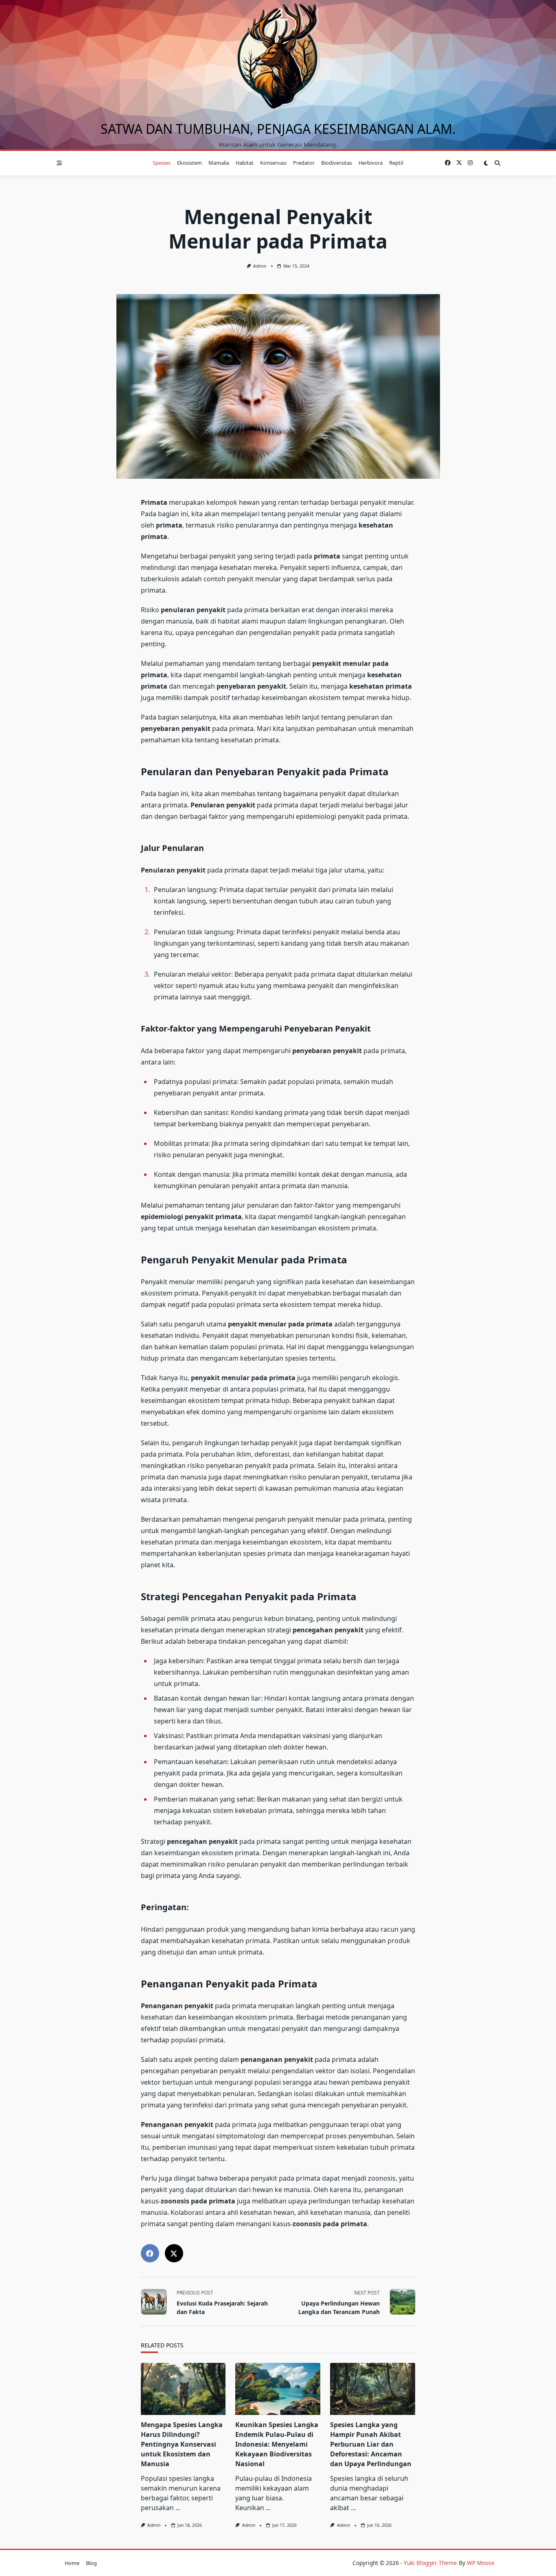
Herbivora (371, 163)
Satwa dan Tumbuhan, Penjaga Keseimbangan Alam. (278, 129)
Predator (304, 163)
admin (260, 266)
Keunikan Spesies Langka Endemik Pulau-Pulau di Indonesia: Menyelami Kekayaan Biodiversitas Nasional (277, 2444)
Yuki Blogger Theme (430, 2563)
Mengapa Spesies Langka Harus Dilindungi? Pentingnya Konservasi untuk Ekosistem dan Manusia (182, 2444)
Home (72, 2563)
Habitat (245, 163)
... (178, 2508)
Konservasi (273, 163)
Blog (91, 2563)
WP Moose (481, 2563)
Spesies (162, 163)
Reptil (396, 163)
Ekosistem (189, 163)
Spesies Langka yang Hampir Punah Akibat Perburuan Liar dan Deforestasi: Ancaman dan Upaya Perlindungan (371, 2444)
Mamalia (219, 163)
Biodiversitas (337, 163)
